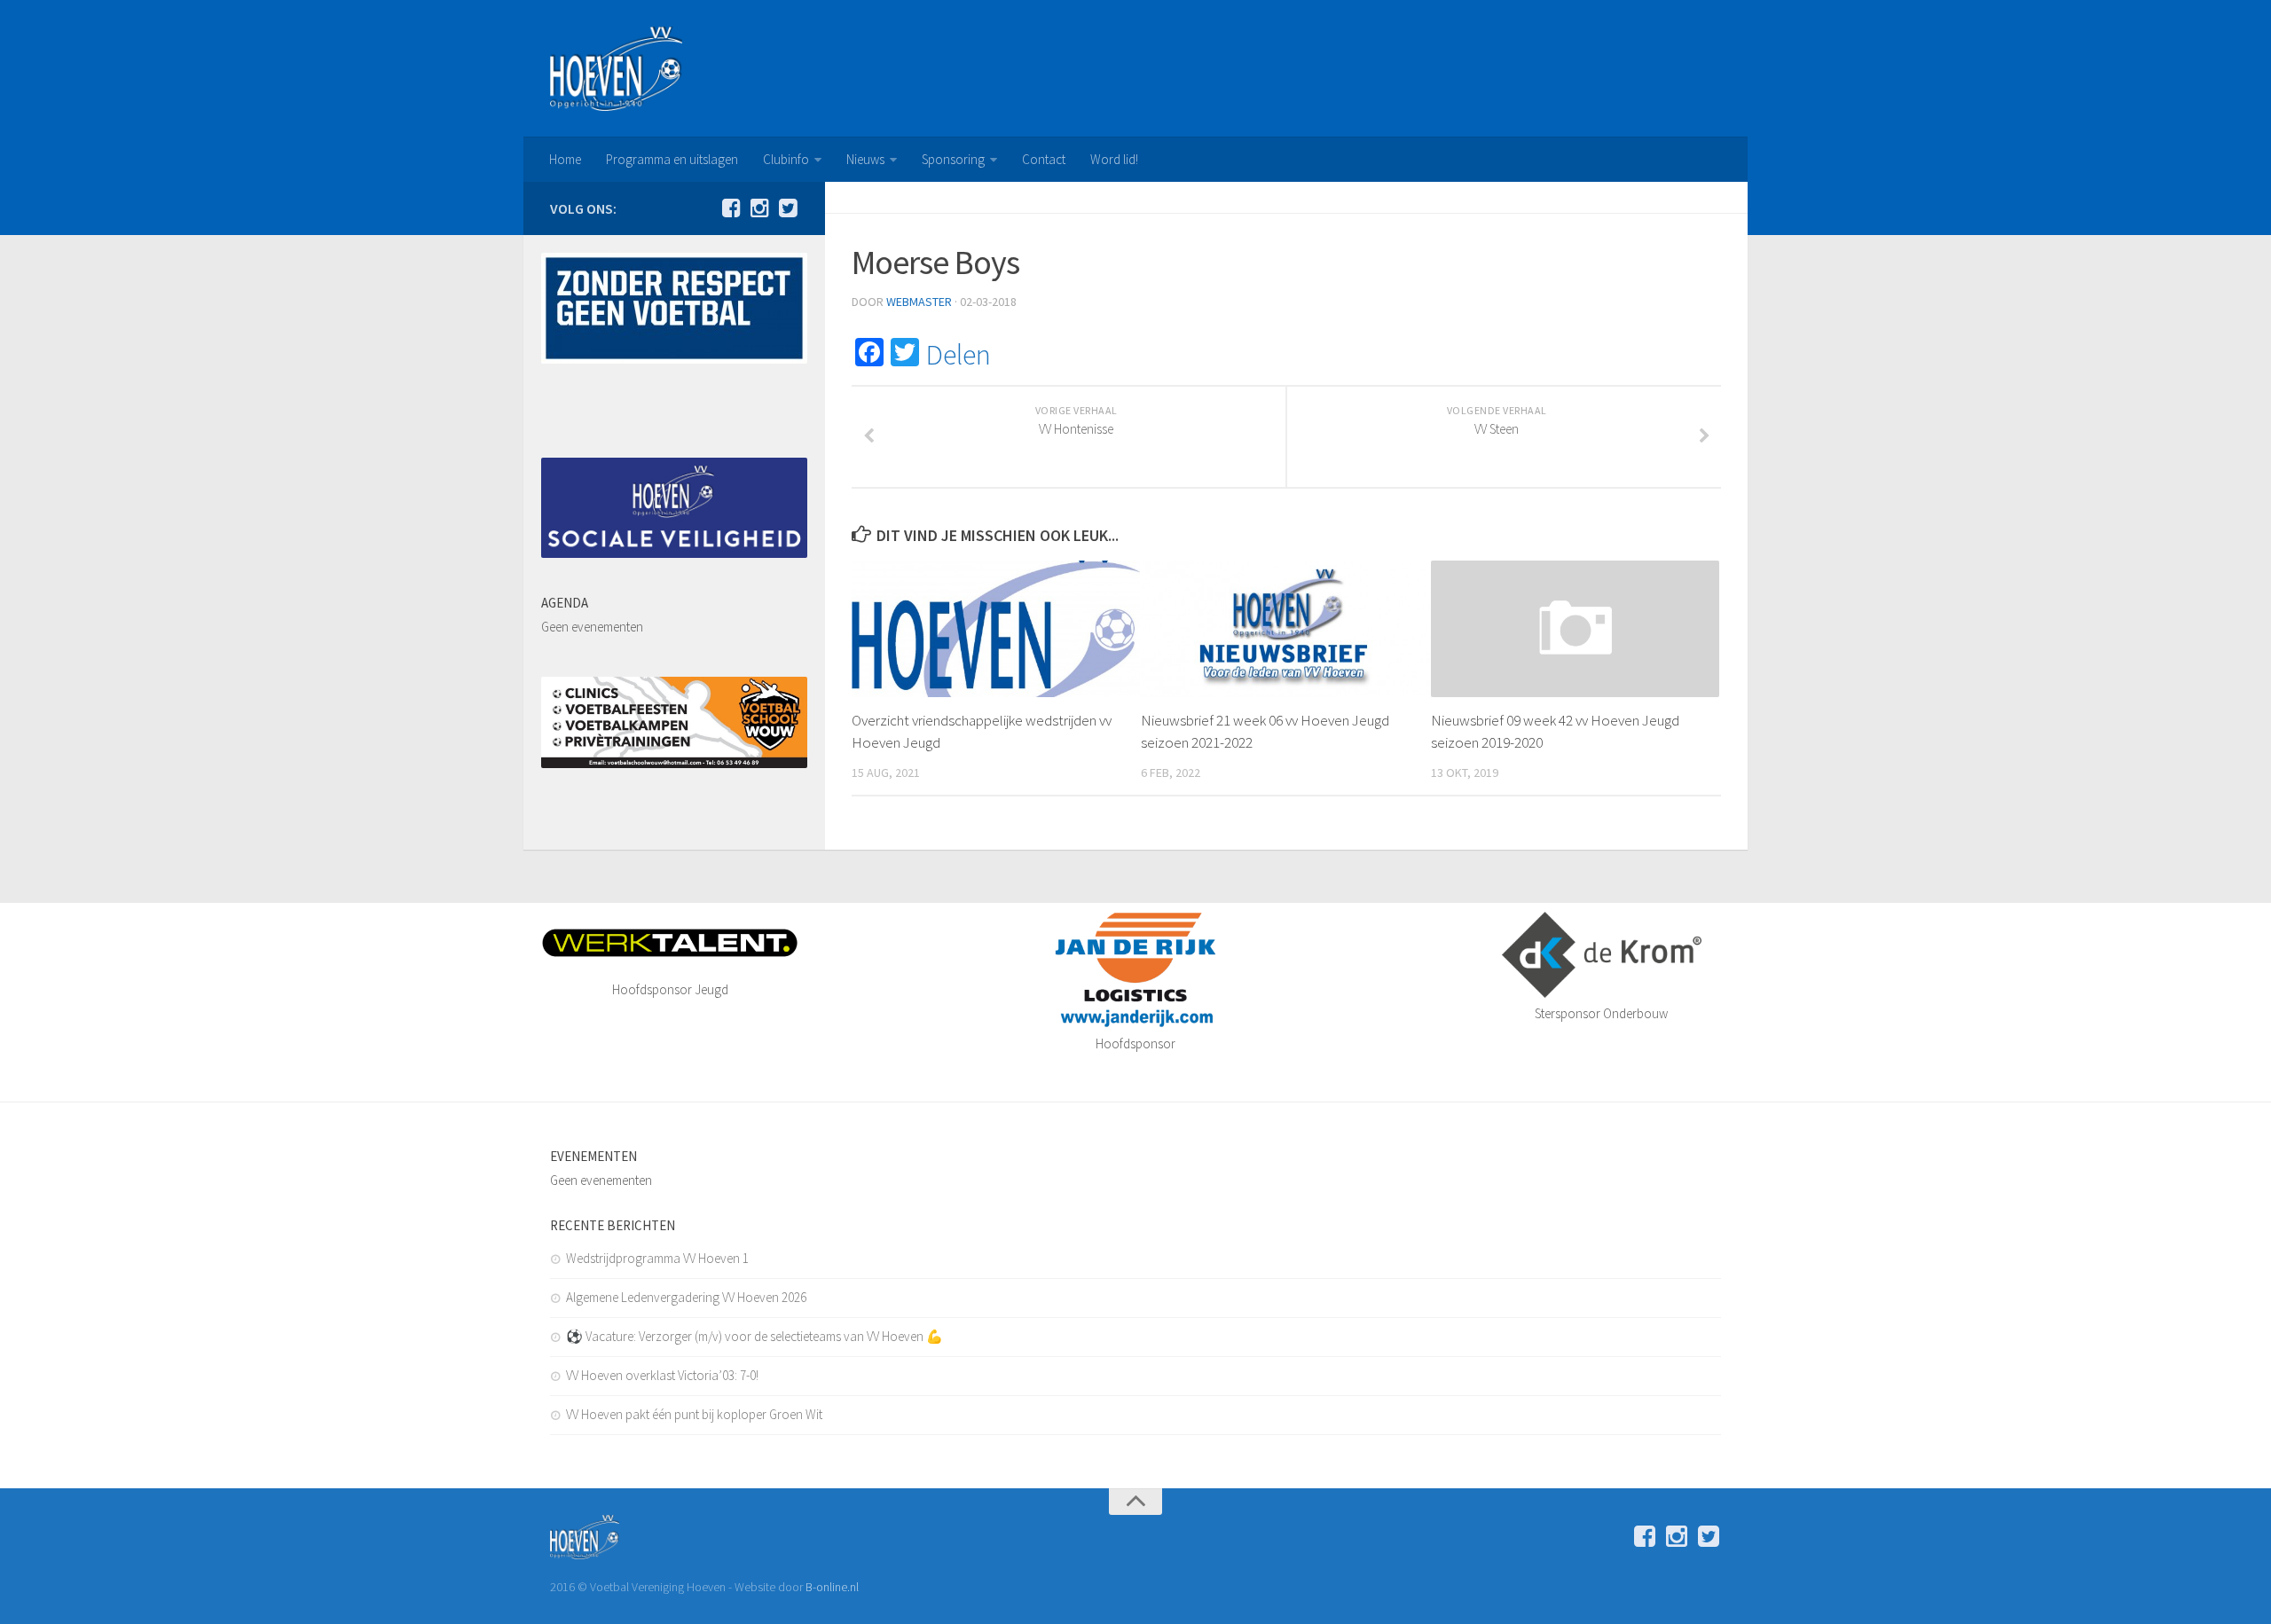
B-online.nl (832, 1587)
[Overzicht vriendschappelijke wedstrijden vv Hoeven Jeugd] (996, 628)
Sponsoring (953, 159)
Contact (1044, 159)
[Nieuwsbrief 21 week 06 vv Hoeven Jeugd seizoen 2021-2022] (1285, 628)
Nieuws (865, 159)
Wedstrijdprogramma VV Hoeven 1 (657, 1258)
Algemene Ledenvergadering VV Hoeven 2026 (686, 1297)
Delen (959, 355)
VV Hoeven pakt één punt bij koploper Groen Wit (694, 1414)
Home (565, 159)
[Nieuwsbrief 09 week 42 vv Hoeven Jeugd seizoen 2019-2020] (1575, 628)
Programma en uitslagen (672, 159)
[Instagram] (759, 208)
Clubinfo (786, 159)
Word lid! (1114, 159)
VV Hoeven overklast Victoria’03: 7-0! (662, 1375)
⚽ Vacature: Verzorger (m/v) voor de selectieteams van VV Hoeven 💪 (754, 1336)
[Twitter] (788, 208)
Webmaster (919, 302)
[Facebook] (731, 208)
